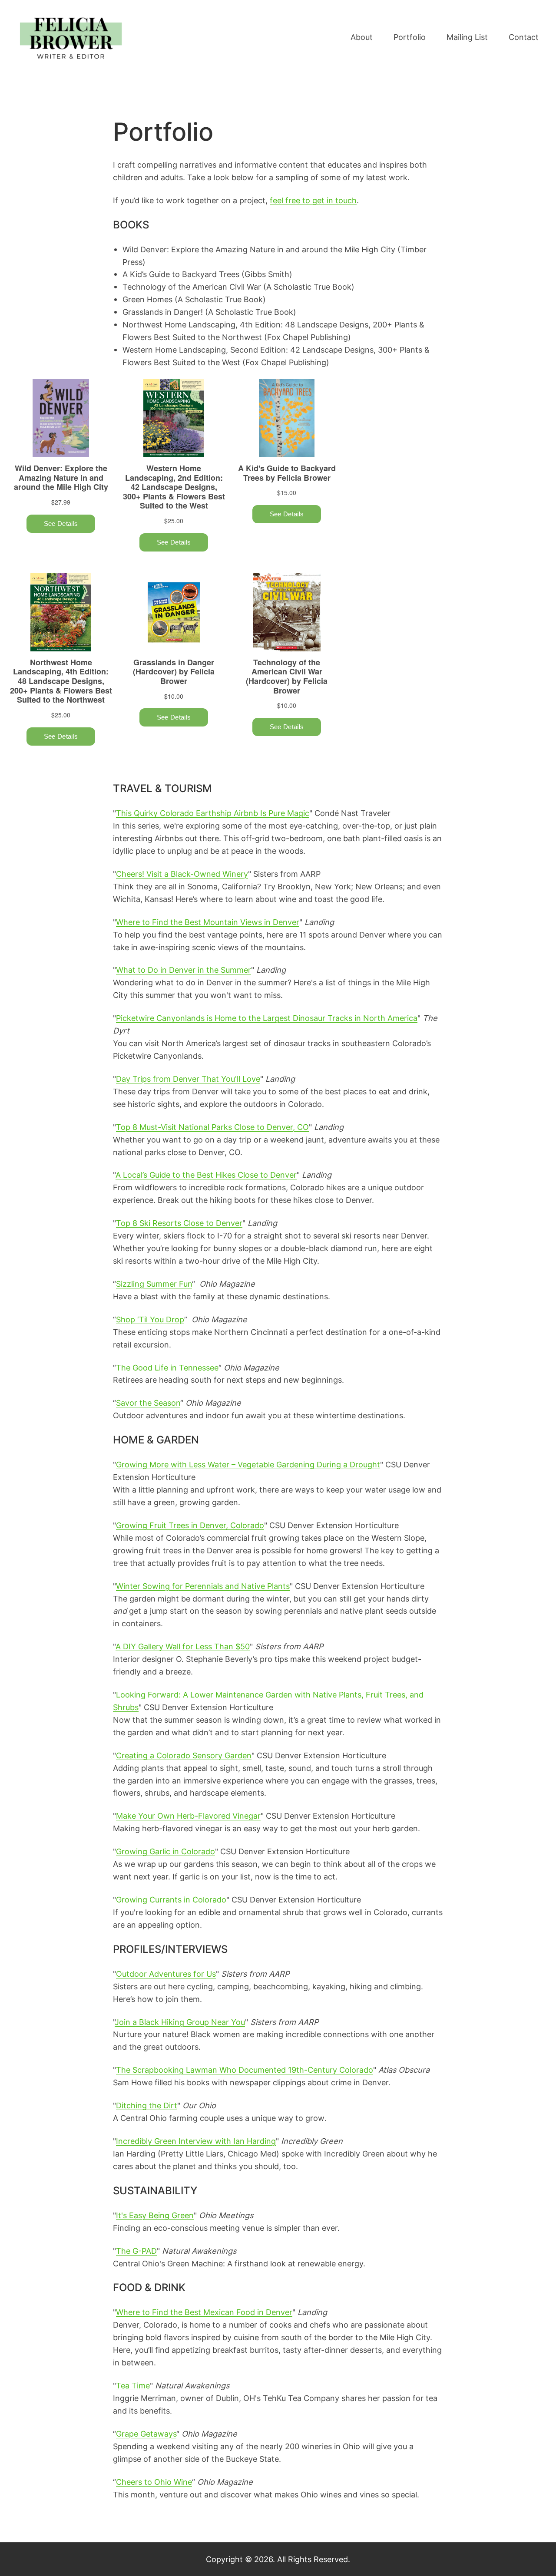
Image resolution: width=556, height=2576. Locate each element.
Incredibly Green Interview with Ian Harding (196, 2141)
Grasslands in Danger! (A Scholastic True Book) (209, 312)
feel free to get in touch (313, 200)
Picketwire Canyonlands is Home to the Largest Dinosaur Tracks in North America (267, 1018)
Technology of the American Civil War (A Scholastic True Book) (238, 287)
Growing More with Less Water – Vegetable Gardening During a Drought (248, 1464)
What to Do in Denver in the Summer (184, 970)
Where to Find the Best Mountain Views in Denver (208, 922)
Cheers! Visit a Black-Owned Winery (182, 874)
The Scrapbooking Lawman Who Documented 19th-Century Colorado (245, 2070)
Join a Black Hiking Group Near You (180, 2022)
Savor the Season (148, 1403)
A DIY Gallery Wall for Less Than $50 (183, 1646)
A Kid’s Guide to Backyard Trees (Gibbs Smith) (207, 274)
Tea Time (133, 2385)
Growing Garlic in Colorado (165, 1851)
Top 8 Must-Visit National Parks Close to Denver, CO (212, 1127)
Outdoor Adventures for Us (166, 1974)
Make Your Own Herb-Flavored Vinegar (188, 1816)
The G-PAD (136, 2251)
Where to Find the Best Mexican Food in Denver (204, 2312)
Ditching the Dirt (147, 2105)
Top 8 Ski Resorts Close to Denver (179, 1223)
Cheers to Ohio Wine (154, 2482)
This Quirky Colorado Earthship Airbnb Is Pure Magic (213, 813)
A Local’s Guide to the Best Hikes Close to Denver (206, 1175)
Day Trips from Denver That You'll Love (188, 1079)
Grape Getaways (146, 2434)
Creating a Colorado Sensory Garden (184, 1755)
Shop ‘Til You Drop (150, 1319)
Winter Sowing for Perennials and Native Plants (203, 1586)
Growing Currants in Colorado (171, 1899)
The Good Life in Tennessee (167, 1367)
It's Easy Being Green (155, 2215)
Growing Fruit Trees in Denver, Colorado (190, 1525)
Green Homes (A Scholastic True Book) (194, 299)
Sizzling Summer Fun (154, 1284)
